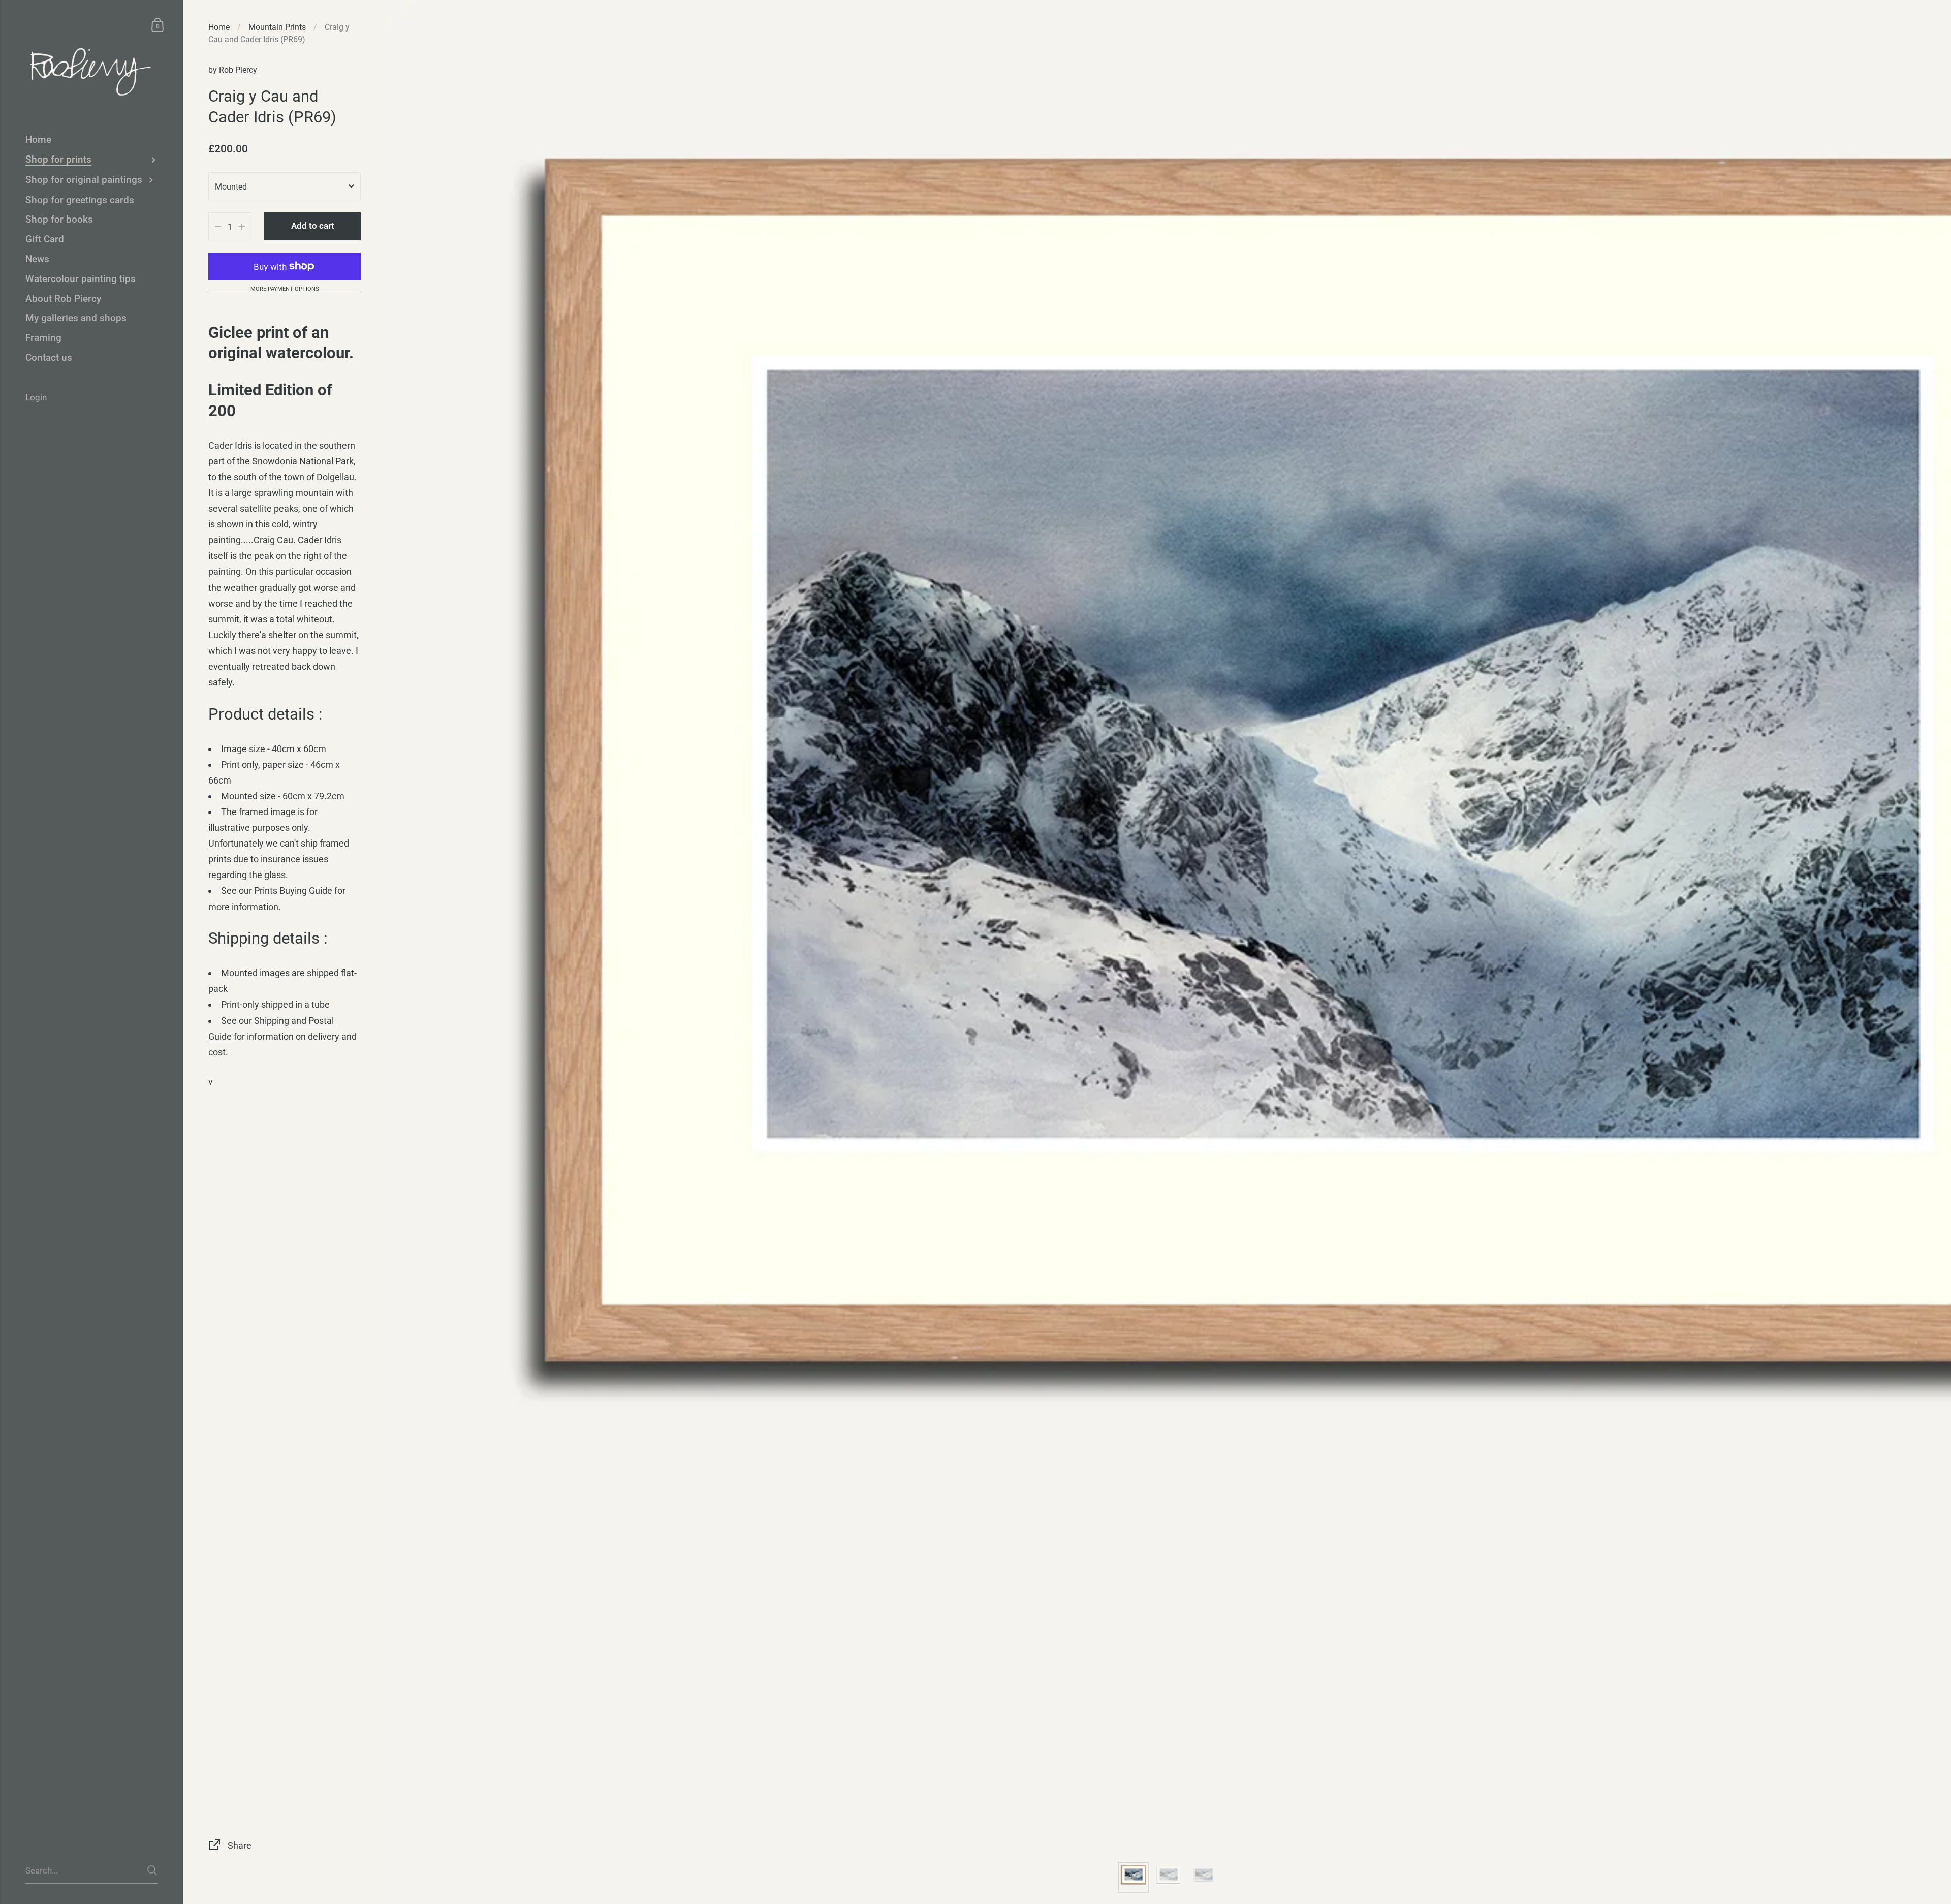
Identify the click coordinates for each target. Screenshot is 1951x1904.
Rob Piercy (238, 70)
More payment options (285, 289)
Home (219, 27)
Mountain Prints (277, 27)
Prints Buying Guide (293, 891)
